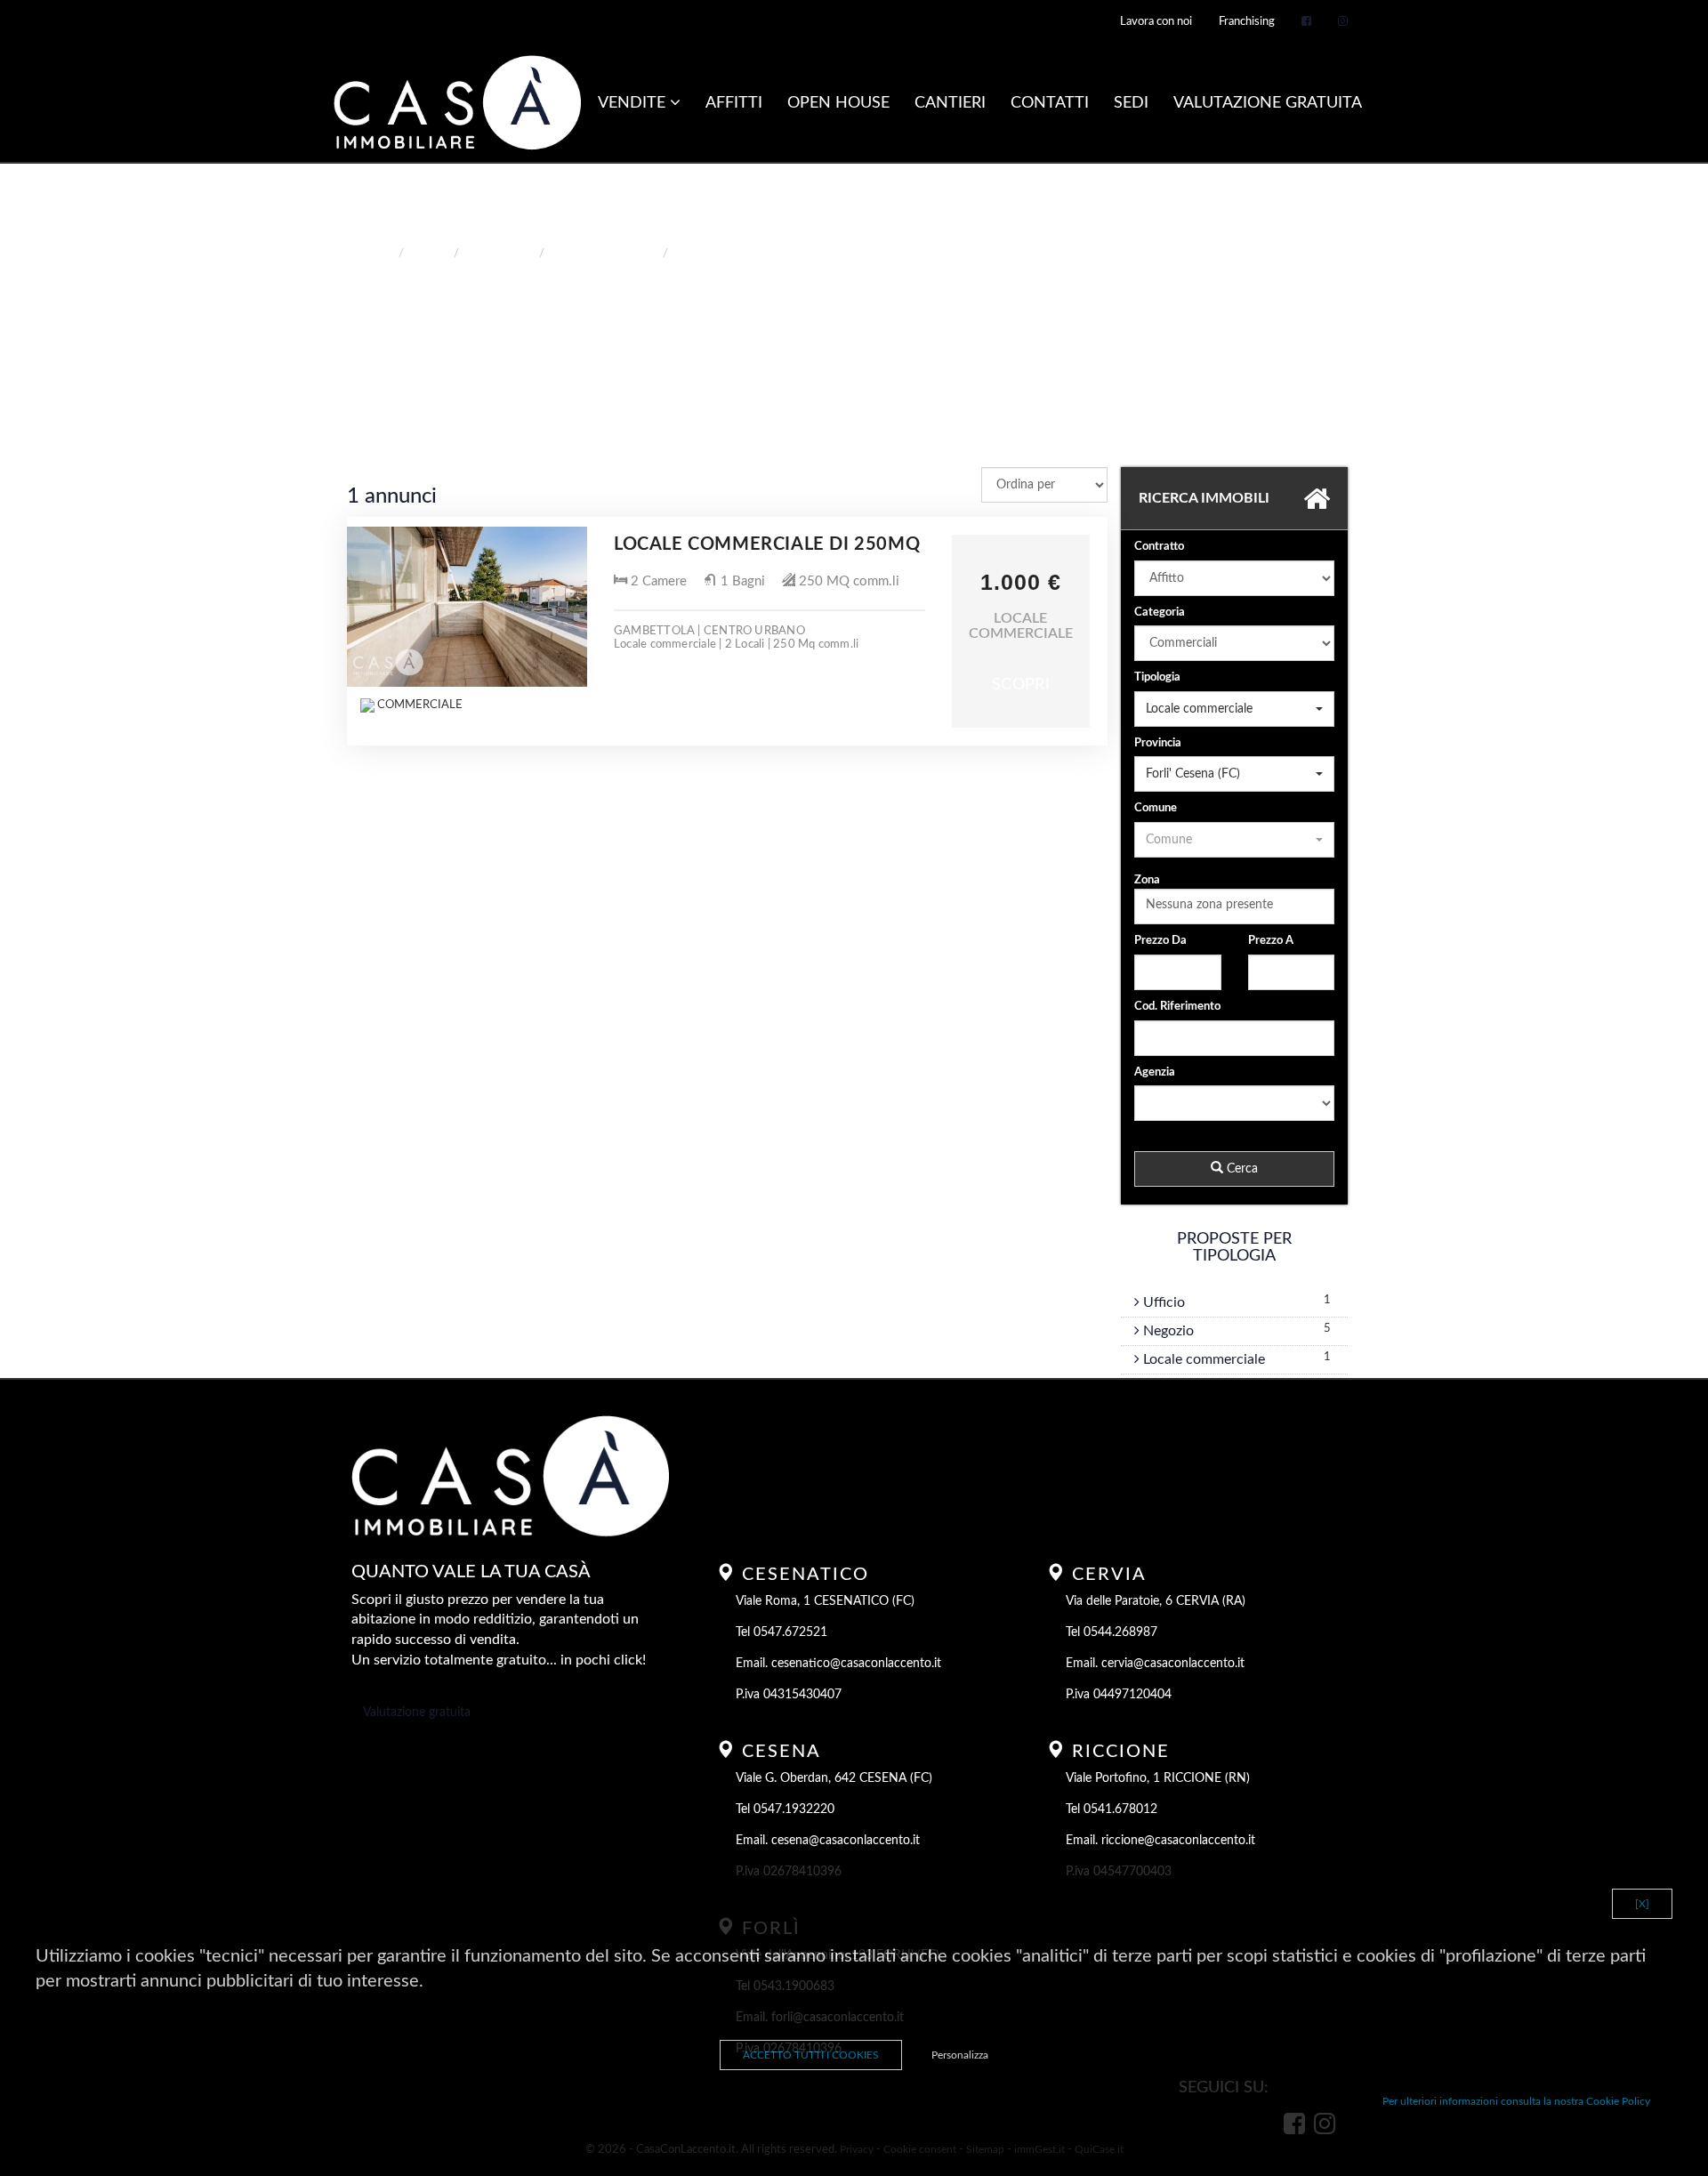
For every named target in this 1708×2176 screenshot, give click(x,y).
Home (376, 254)
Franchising (1247, 22)
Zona (1147, 880)
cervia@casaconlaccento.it (1173, 1664)
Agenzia (1155, 1072)
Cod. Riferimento (1177, 1007)
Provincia (1158, 743)
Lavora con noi (1156, 22)
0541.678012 (1120, 1809)
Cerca (1241, 1169)
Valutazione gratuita (417, 1713)
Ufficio (1162, 1302)
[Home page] (457, 104)
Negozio (1167, 1331)
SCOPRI (1021, 685)
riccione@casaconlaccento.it (1178, 1841)
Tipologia (1157, 677)
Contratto (1159, 547)
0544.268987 (1120, 1632)
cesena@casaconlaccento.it (846, 1841)
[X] (1642, 1904)
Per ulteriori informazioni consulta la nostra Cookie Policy (1516, 2101)
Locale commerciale (1202, 1359)
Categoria (1160, 613)
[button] (1234, 709)
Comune (1156, 808)
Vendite (634, 103)
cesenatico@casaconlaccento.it (856, 1664)
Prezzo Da (1160, 941)
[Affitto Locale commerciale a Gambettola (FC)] (467, 607)
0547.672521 (790, 1632)
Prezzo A (1271, 941)
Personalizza (960, 2055)
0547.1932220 (794, 1809)
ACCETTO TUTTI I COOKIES (811, 2055)
